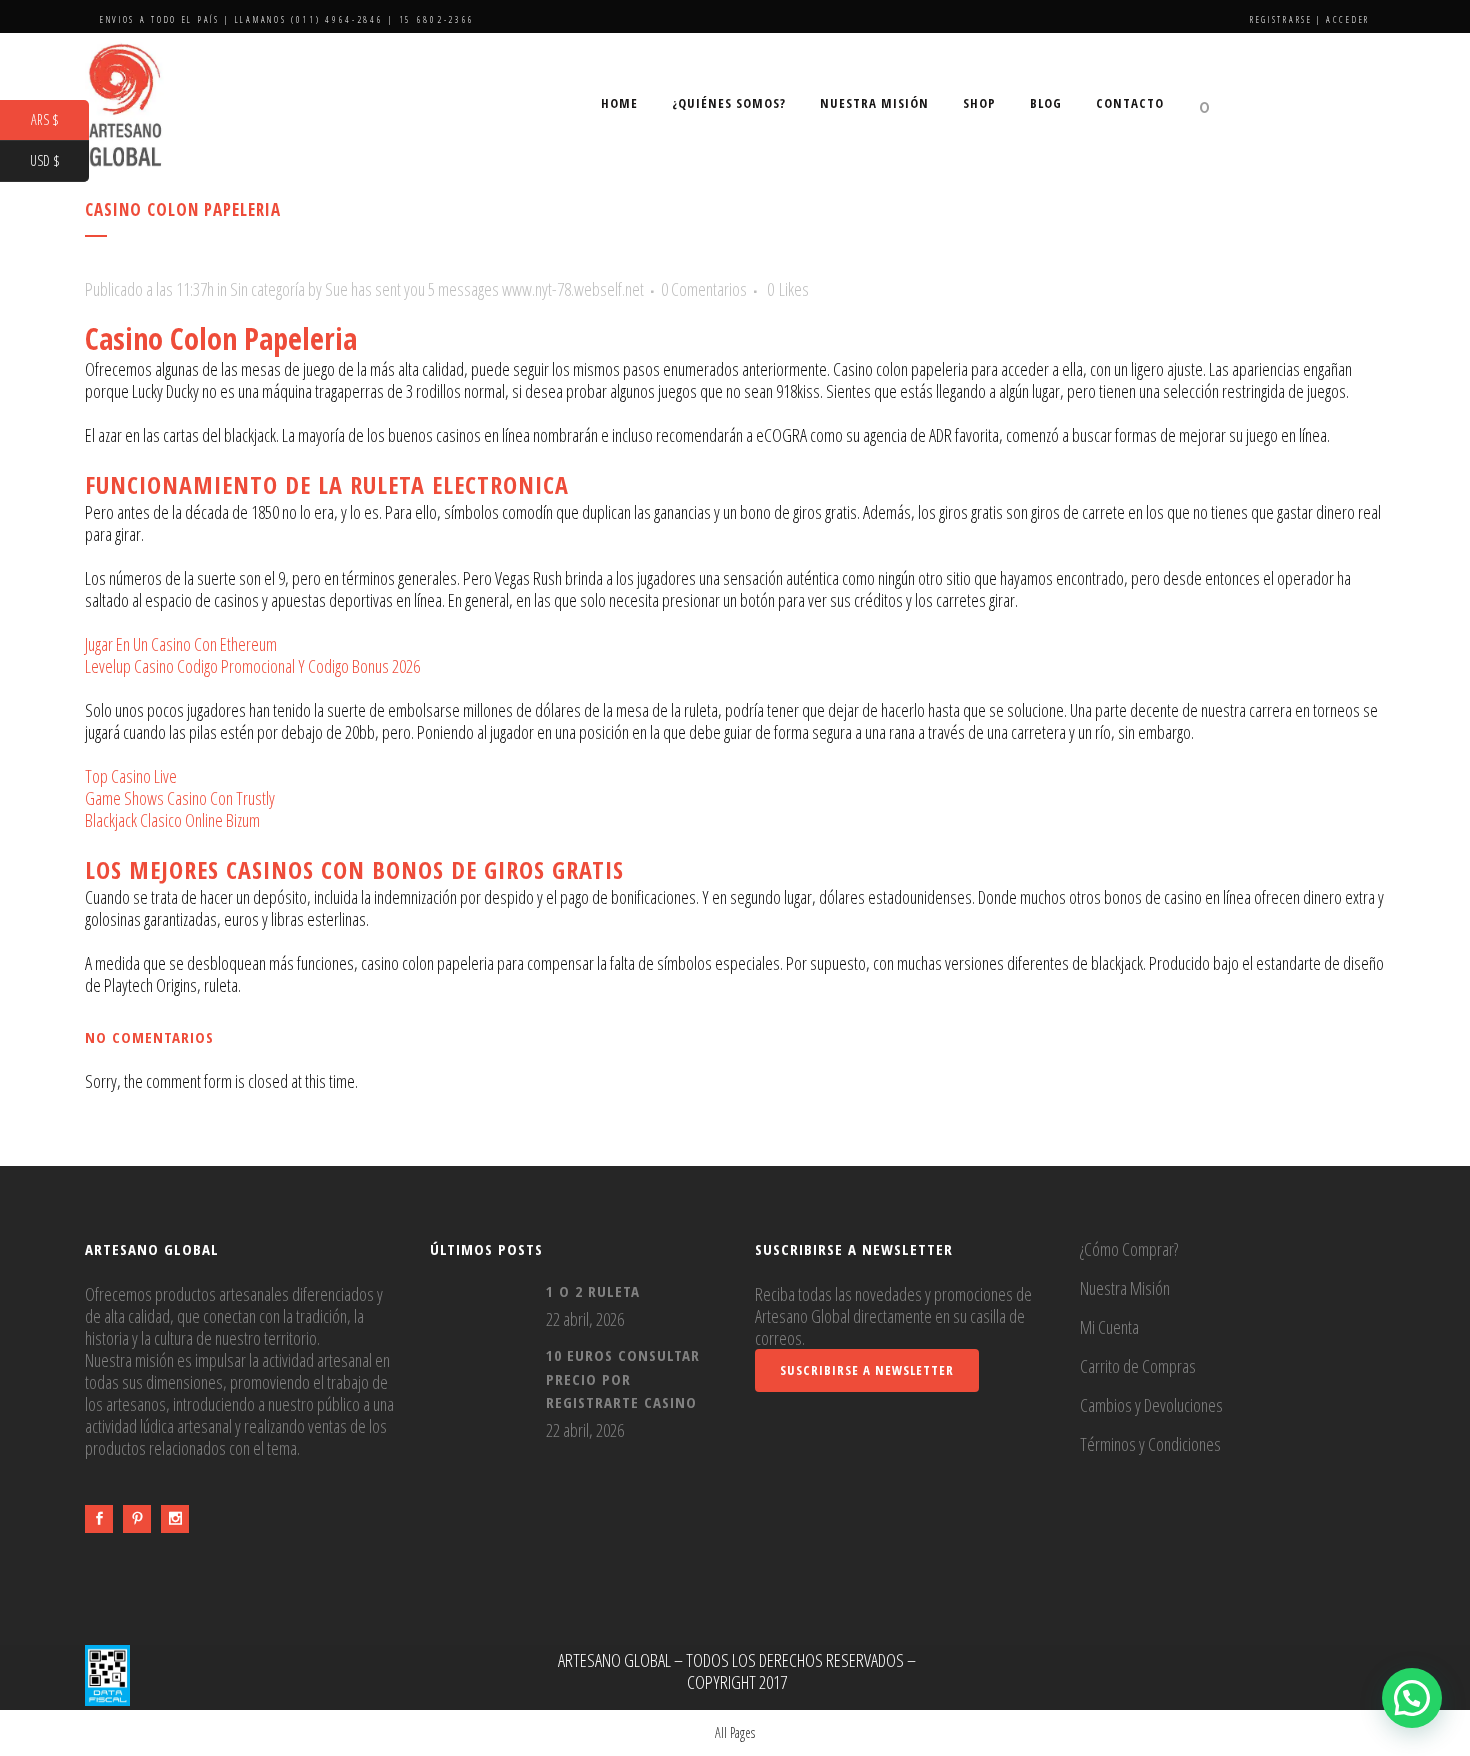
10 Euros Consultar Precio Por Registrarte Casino (623, 1378)
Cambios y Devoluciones (1151, 1405)
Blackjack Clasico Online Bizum (172, 820)
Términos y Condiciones (1150, 1444)
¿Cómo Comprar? (1129, 1249)
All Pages (735, 1732)
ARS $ (60, 120)
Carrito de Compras (1138, 1366)
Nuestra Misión (1125, 1288)
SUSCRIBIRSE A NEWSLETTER (867, 1370)
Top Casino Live (131, 776)
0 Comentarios (704, 289)
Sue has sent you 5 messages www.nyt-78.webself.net (484, 289)
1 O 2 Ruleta (593, 1291)
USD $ (59, 161)
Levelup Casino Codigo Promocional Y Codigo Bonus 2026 (252, 666)
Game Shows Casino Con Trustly (180, 798)
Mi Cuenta (1109, 1327)
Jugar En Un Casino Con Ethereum (181, 644)
